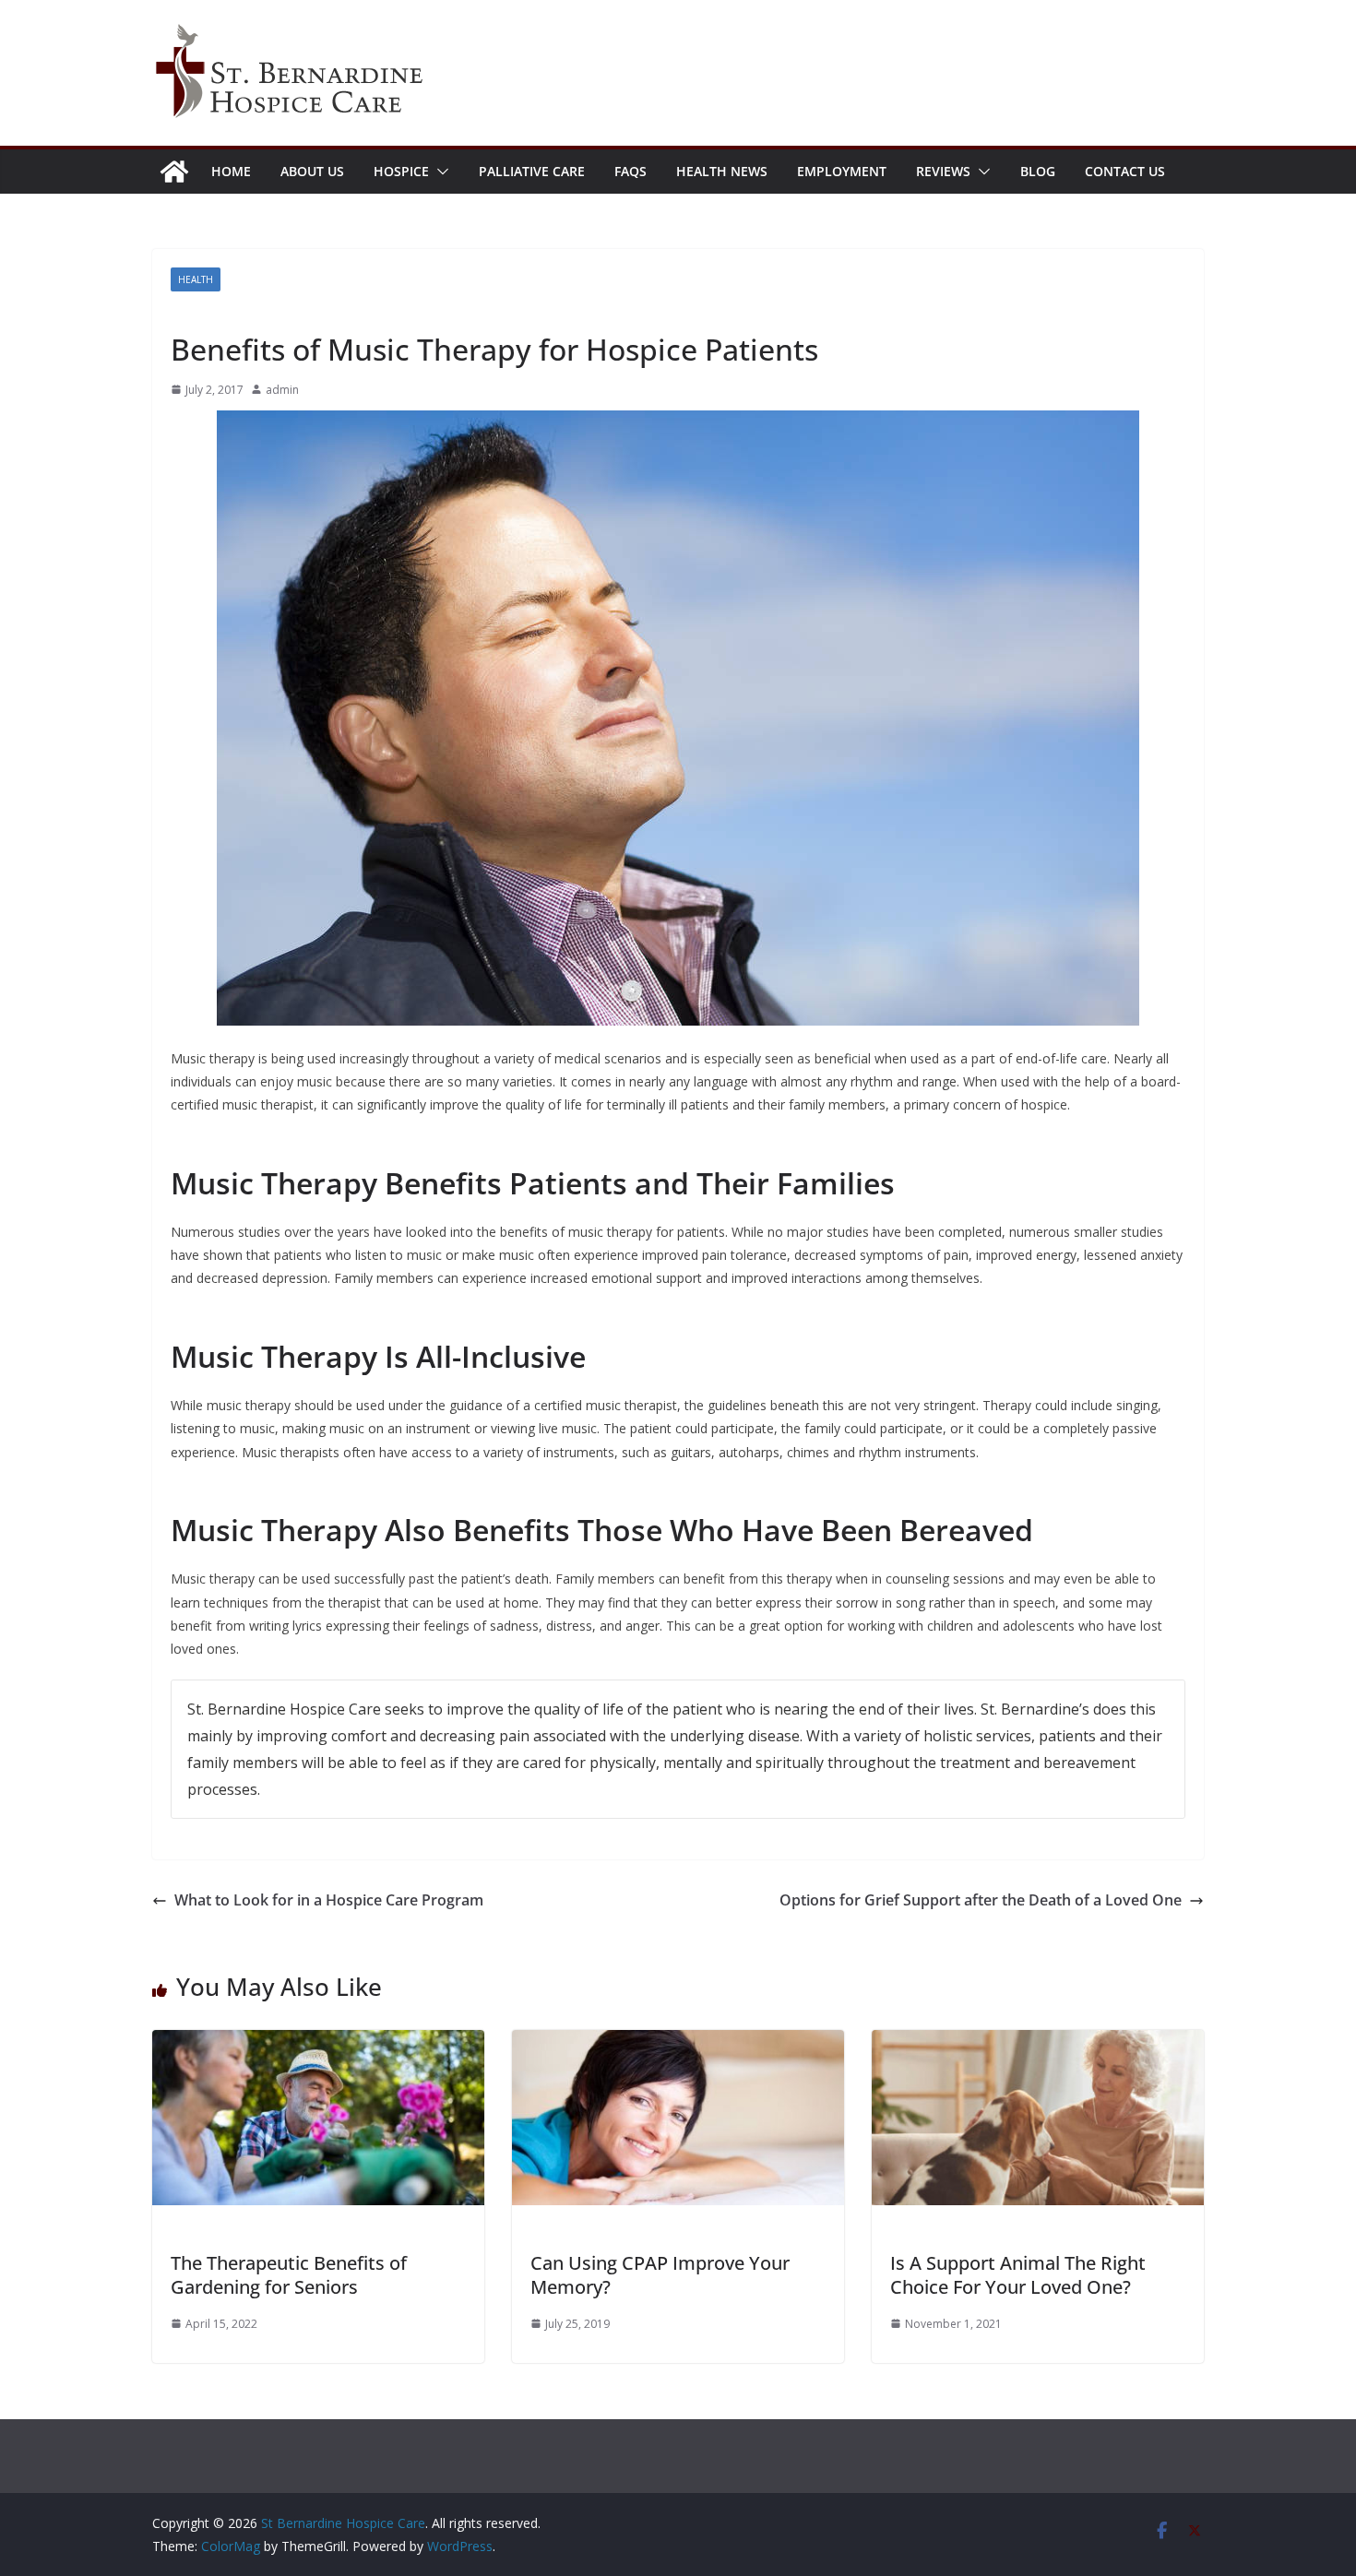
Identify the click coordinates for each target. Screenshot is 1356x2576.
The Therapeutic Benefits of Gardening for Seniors (289, 2275)
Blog (1038, 171)
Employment (842, 171)
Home (231, 171)
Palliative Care (532, 171)
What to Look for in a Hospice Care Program (329, 1900)
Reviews (943, 171)
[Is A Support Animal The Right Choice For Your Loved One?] (1038, 2043)
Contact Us (1125, 171)
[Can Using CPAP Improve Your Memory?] (678, 2043)
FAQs (630, 171)
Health (196, 279)
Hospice (401, 171)
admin (282, 390)
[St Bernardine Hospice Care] (174, 172)
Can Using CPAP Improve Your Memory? (660, 2275)
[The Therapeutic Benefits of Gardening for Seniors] (318, 2043)
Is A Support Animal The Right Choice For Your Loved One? (1018, 2275)
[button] (439, 172)
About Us (312, 171)
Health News (722, 171)
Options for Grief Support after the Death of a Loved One (981, 1900)
